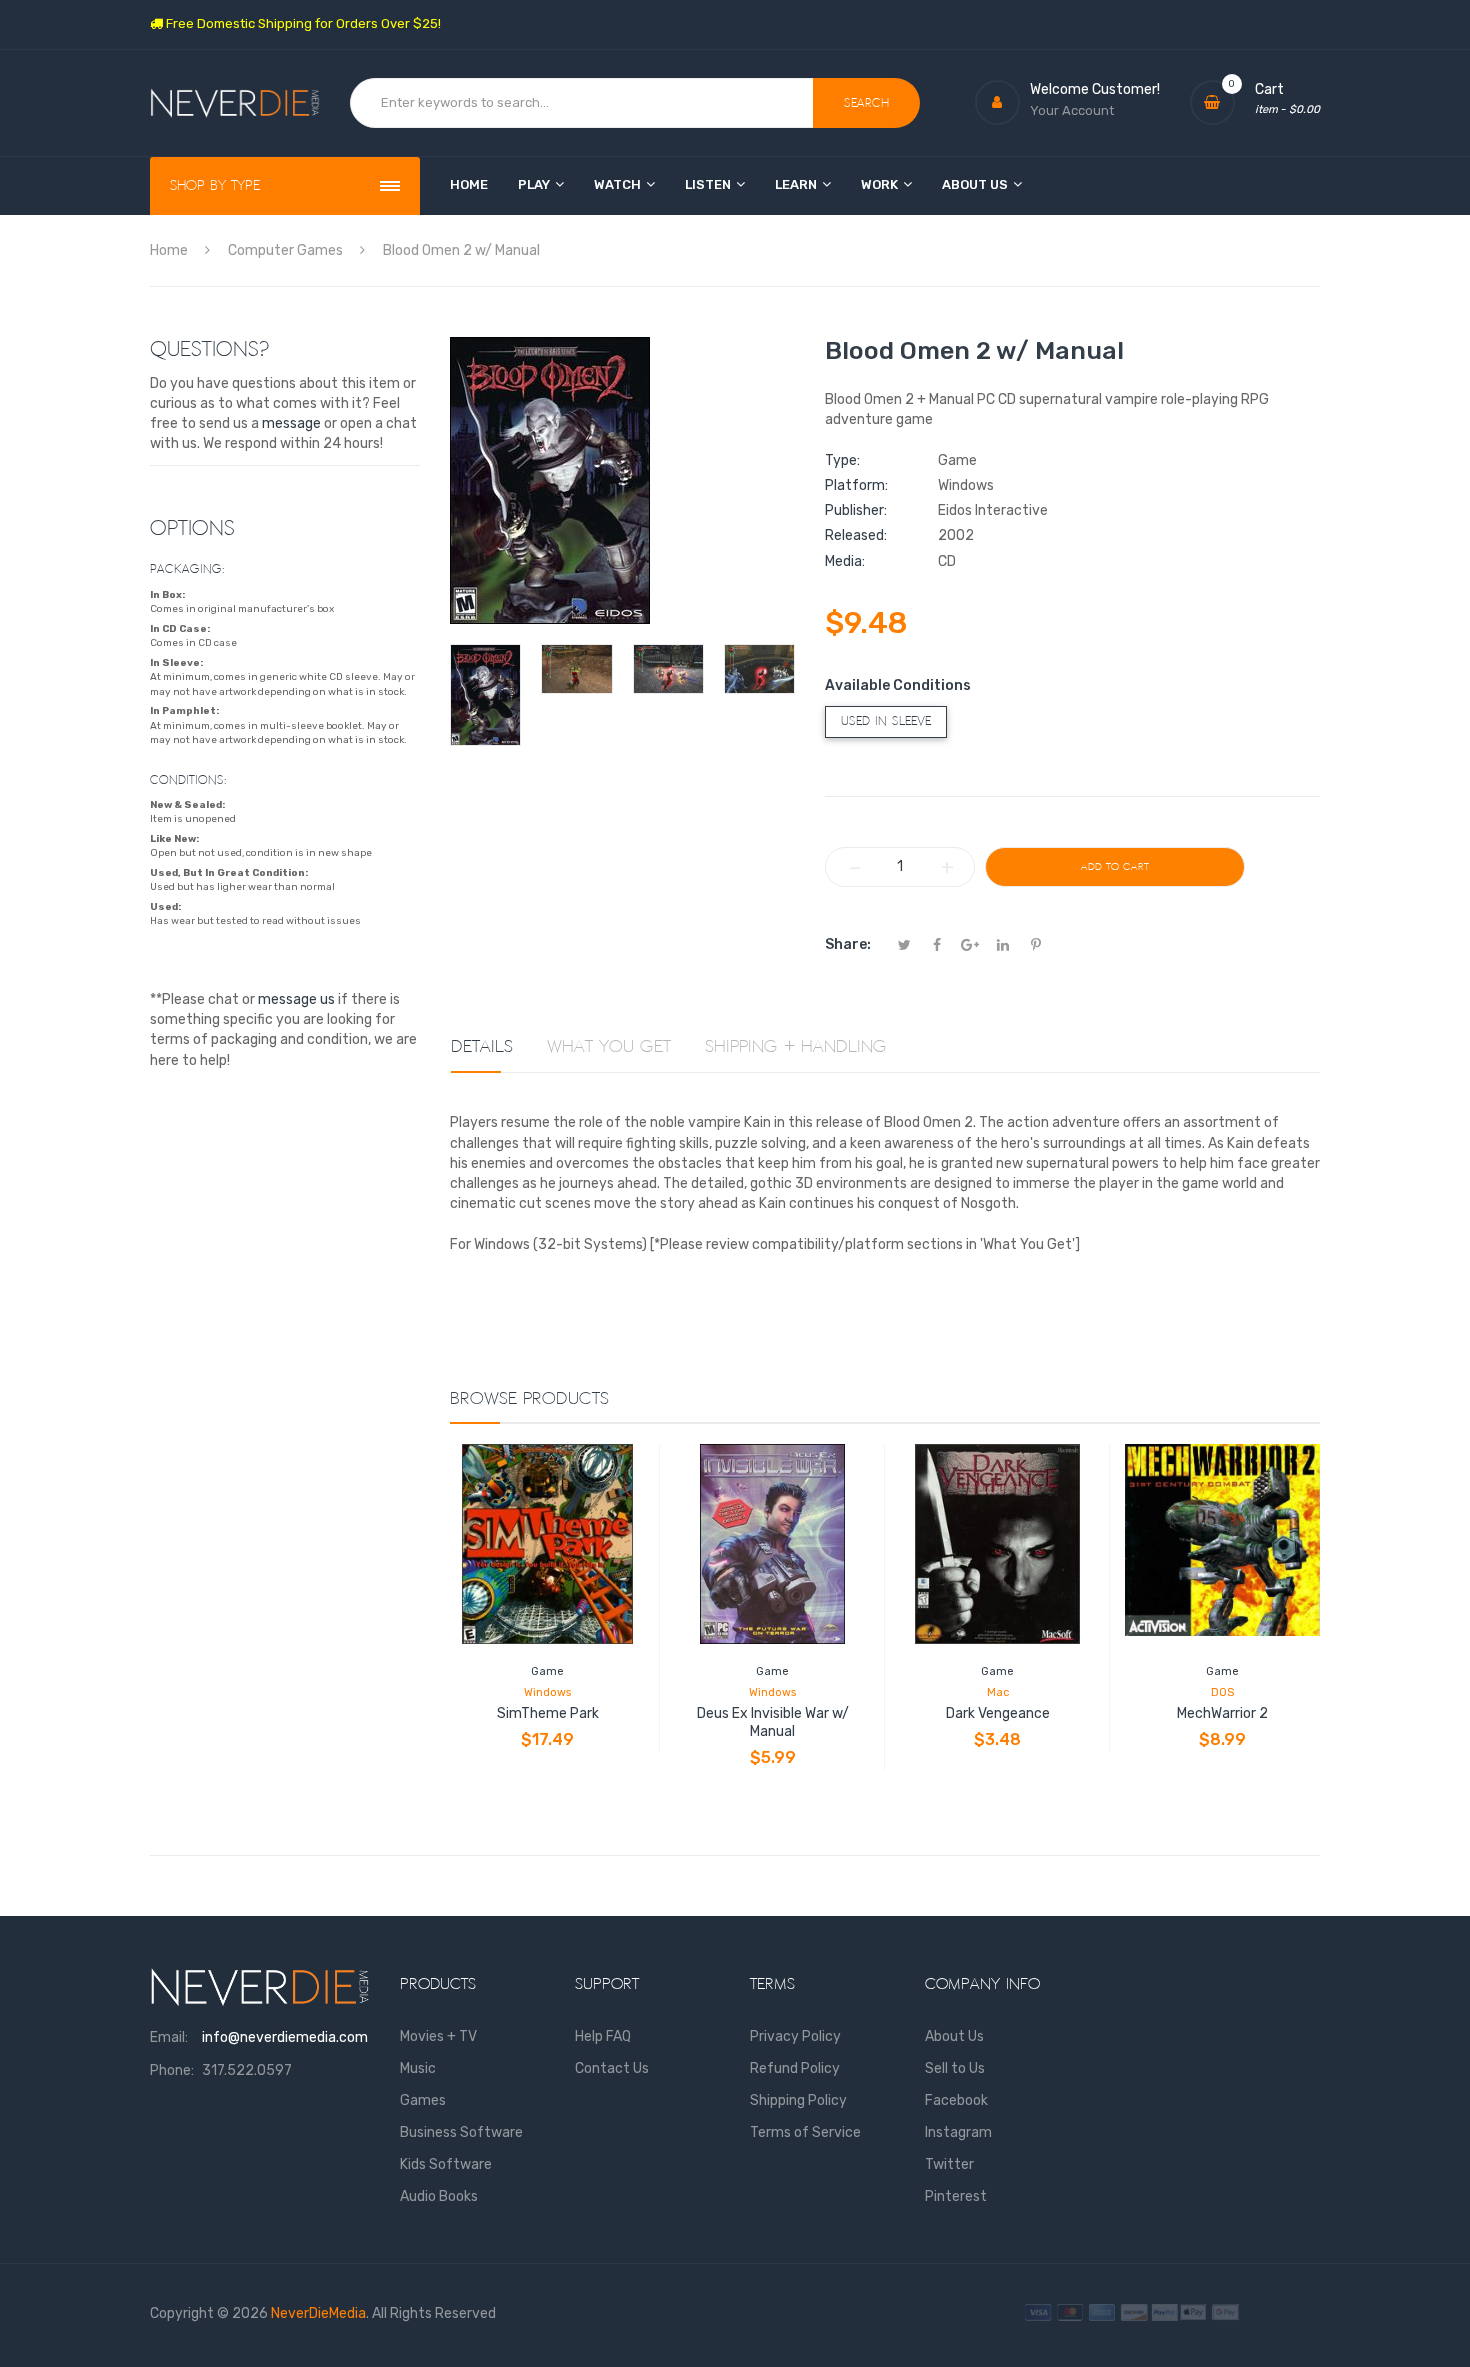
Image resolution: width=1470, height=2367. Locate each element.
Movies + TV (438, 2036)
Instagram (958, 2132)
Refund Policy (795, 2068)
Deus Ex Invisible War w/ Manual (773, 1722)
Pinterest (956, 2196)
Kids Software (446, 2164)
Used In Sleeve (886, 721)
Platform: (856, 485)
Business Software (461, 2132)
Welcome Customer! (1095, 89)
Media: (845, 561)
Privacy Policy (795, 2036)
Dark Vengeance (998, 1713)
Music (418, 2068)
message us (296, 999)
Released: (856, 535)
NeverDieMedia (318, 2313)
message (291, 423)
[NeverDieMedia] (235, 103)
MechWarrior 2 (1222, 1713)
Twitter (949, 2164)
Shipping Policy (798, 2100)
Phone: (172, 2070)
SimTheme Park (548, 1713)
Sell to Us (955, 2068)
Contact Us (612, 2068)
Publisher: (856, 510)
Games (423, 2100)
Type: (842, 460)
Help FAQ (603, 2036)
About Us (954, 2036)
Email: (169, 2037)
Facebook (956, 2100)
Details (482, 1047)
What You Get (609, 1047)
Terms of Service (805, 2132)
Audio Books (439, 2196)
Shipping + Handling (796, 1047)
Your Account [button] (1072, 110)
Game (547, 1671)
